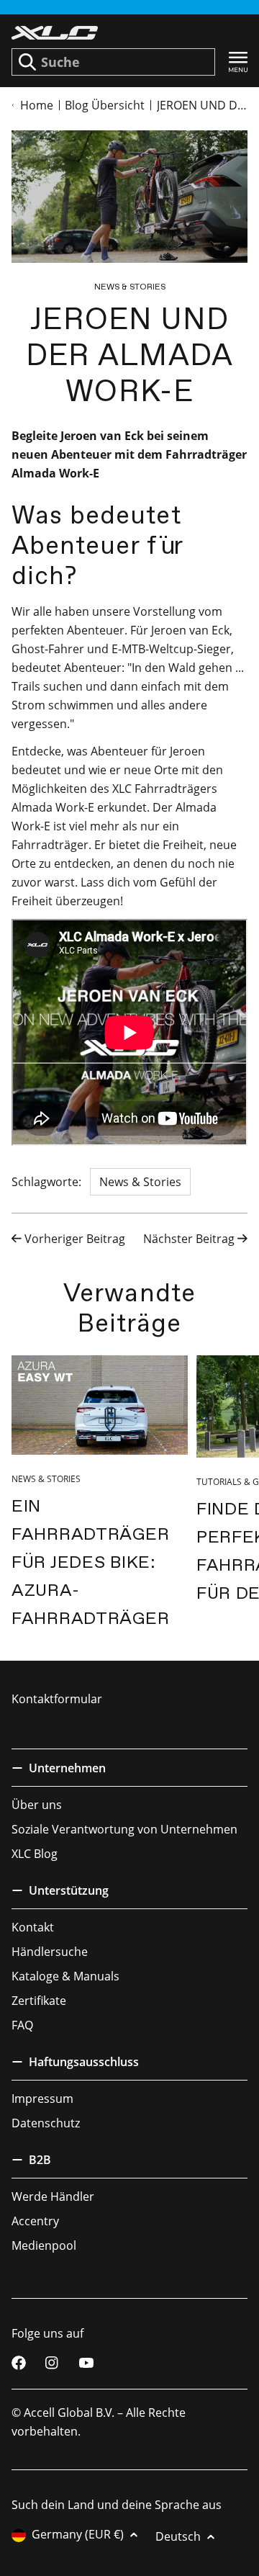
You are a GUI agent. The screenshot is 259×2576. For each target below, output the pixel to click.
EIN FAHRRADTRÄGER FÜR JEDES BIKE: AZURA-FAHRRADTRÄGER (90, 1562)
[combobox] (113, 62)
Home (37, 105)
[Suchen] (27, 62)
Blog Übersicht (105, 105)
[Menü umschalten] (238, 62)
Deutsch (178, 2536)
